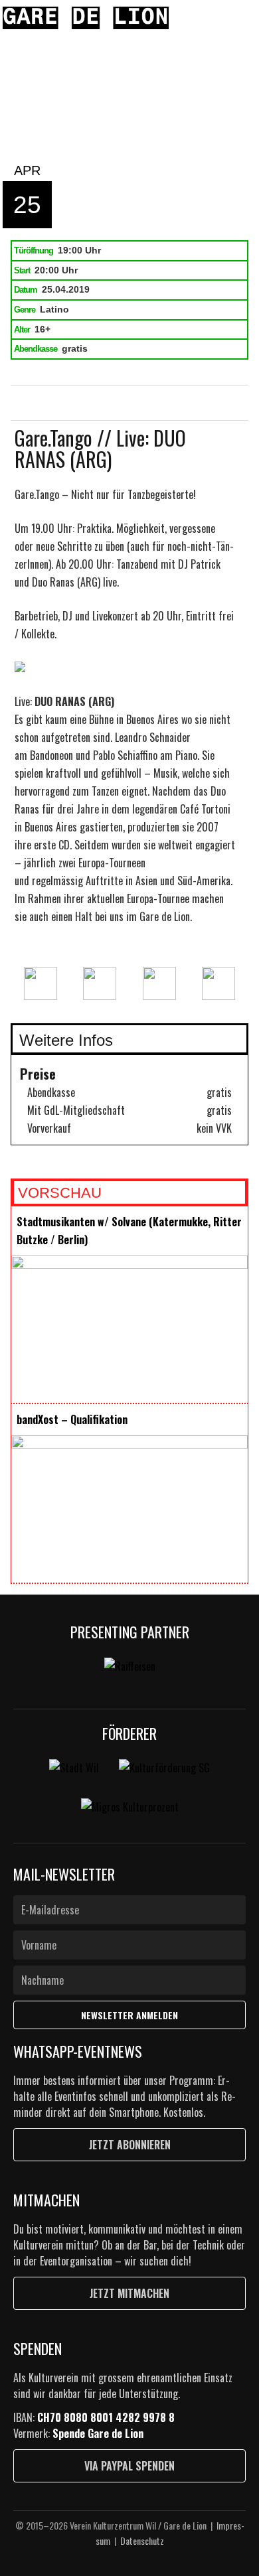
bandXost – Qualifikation (72, 1419)
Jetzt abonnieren (130, 2145)
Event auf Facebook (61, 403)
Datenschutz (142, 2540)
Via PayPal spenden (129, 2466)
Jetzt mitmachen (129, 2293)
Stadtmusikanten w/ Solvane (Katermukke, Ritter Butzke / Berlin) (129, 1231)
